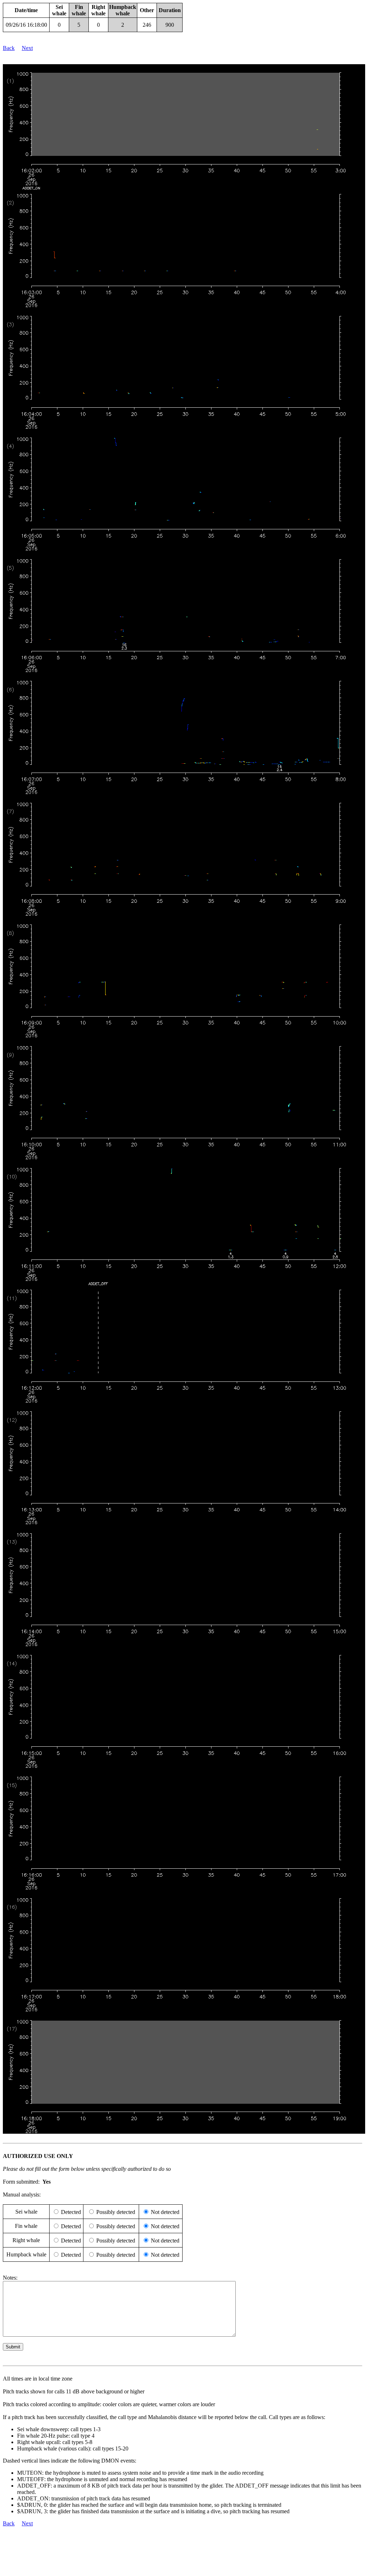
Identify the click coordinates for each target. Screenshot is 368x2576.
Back (9, 48)
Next (27, 48)
